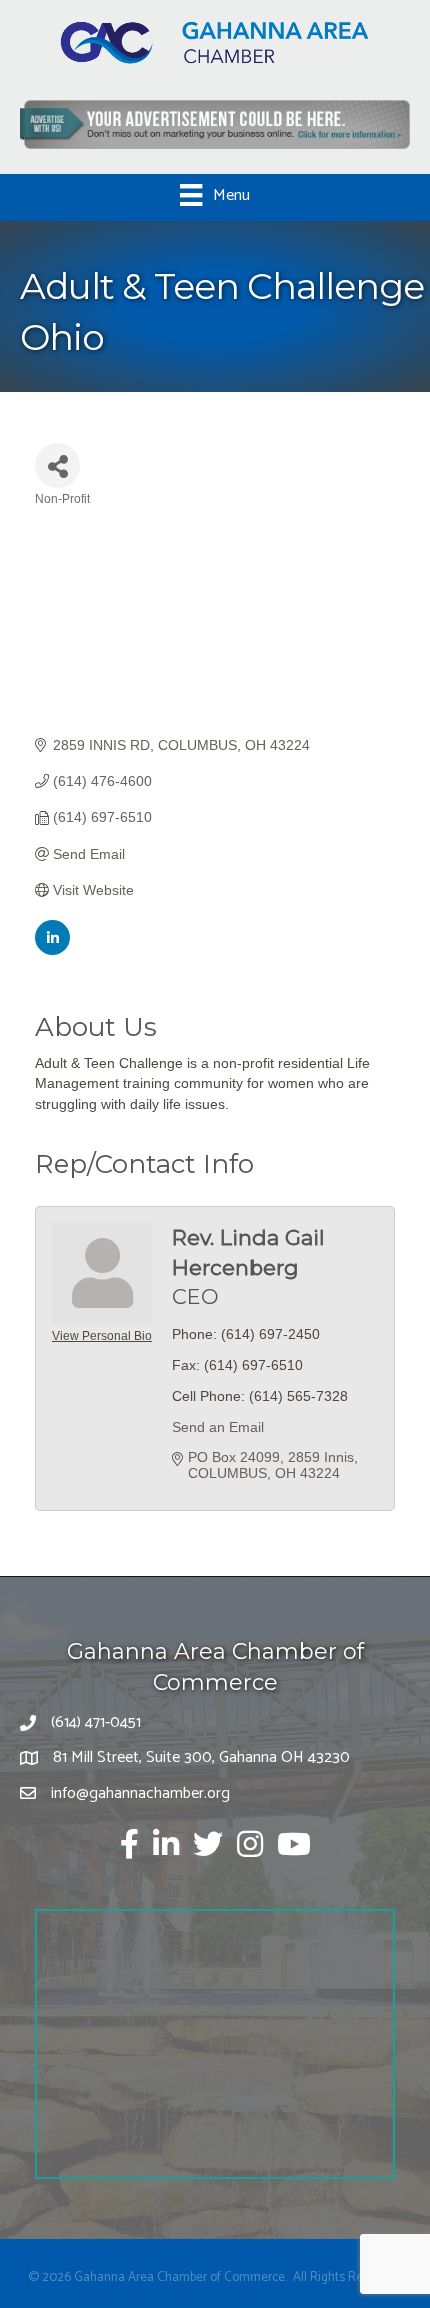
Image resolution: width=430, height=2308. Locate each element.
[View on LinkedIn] (52, 950)
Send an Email (218, 1427)
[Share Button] (57, 465)
